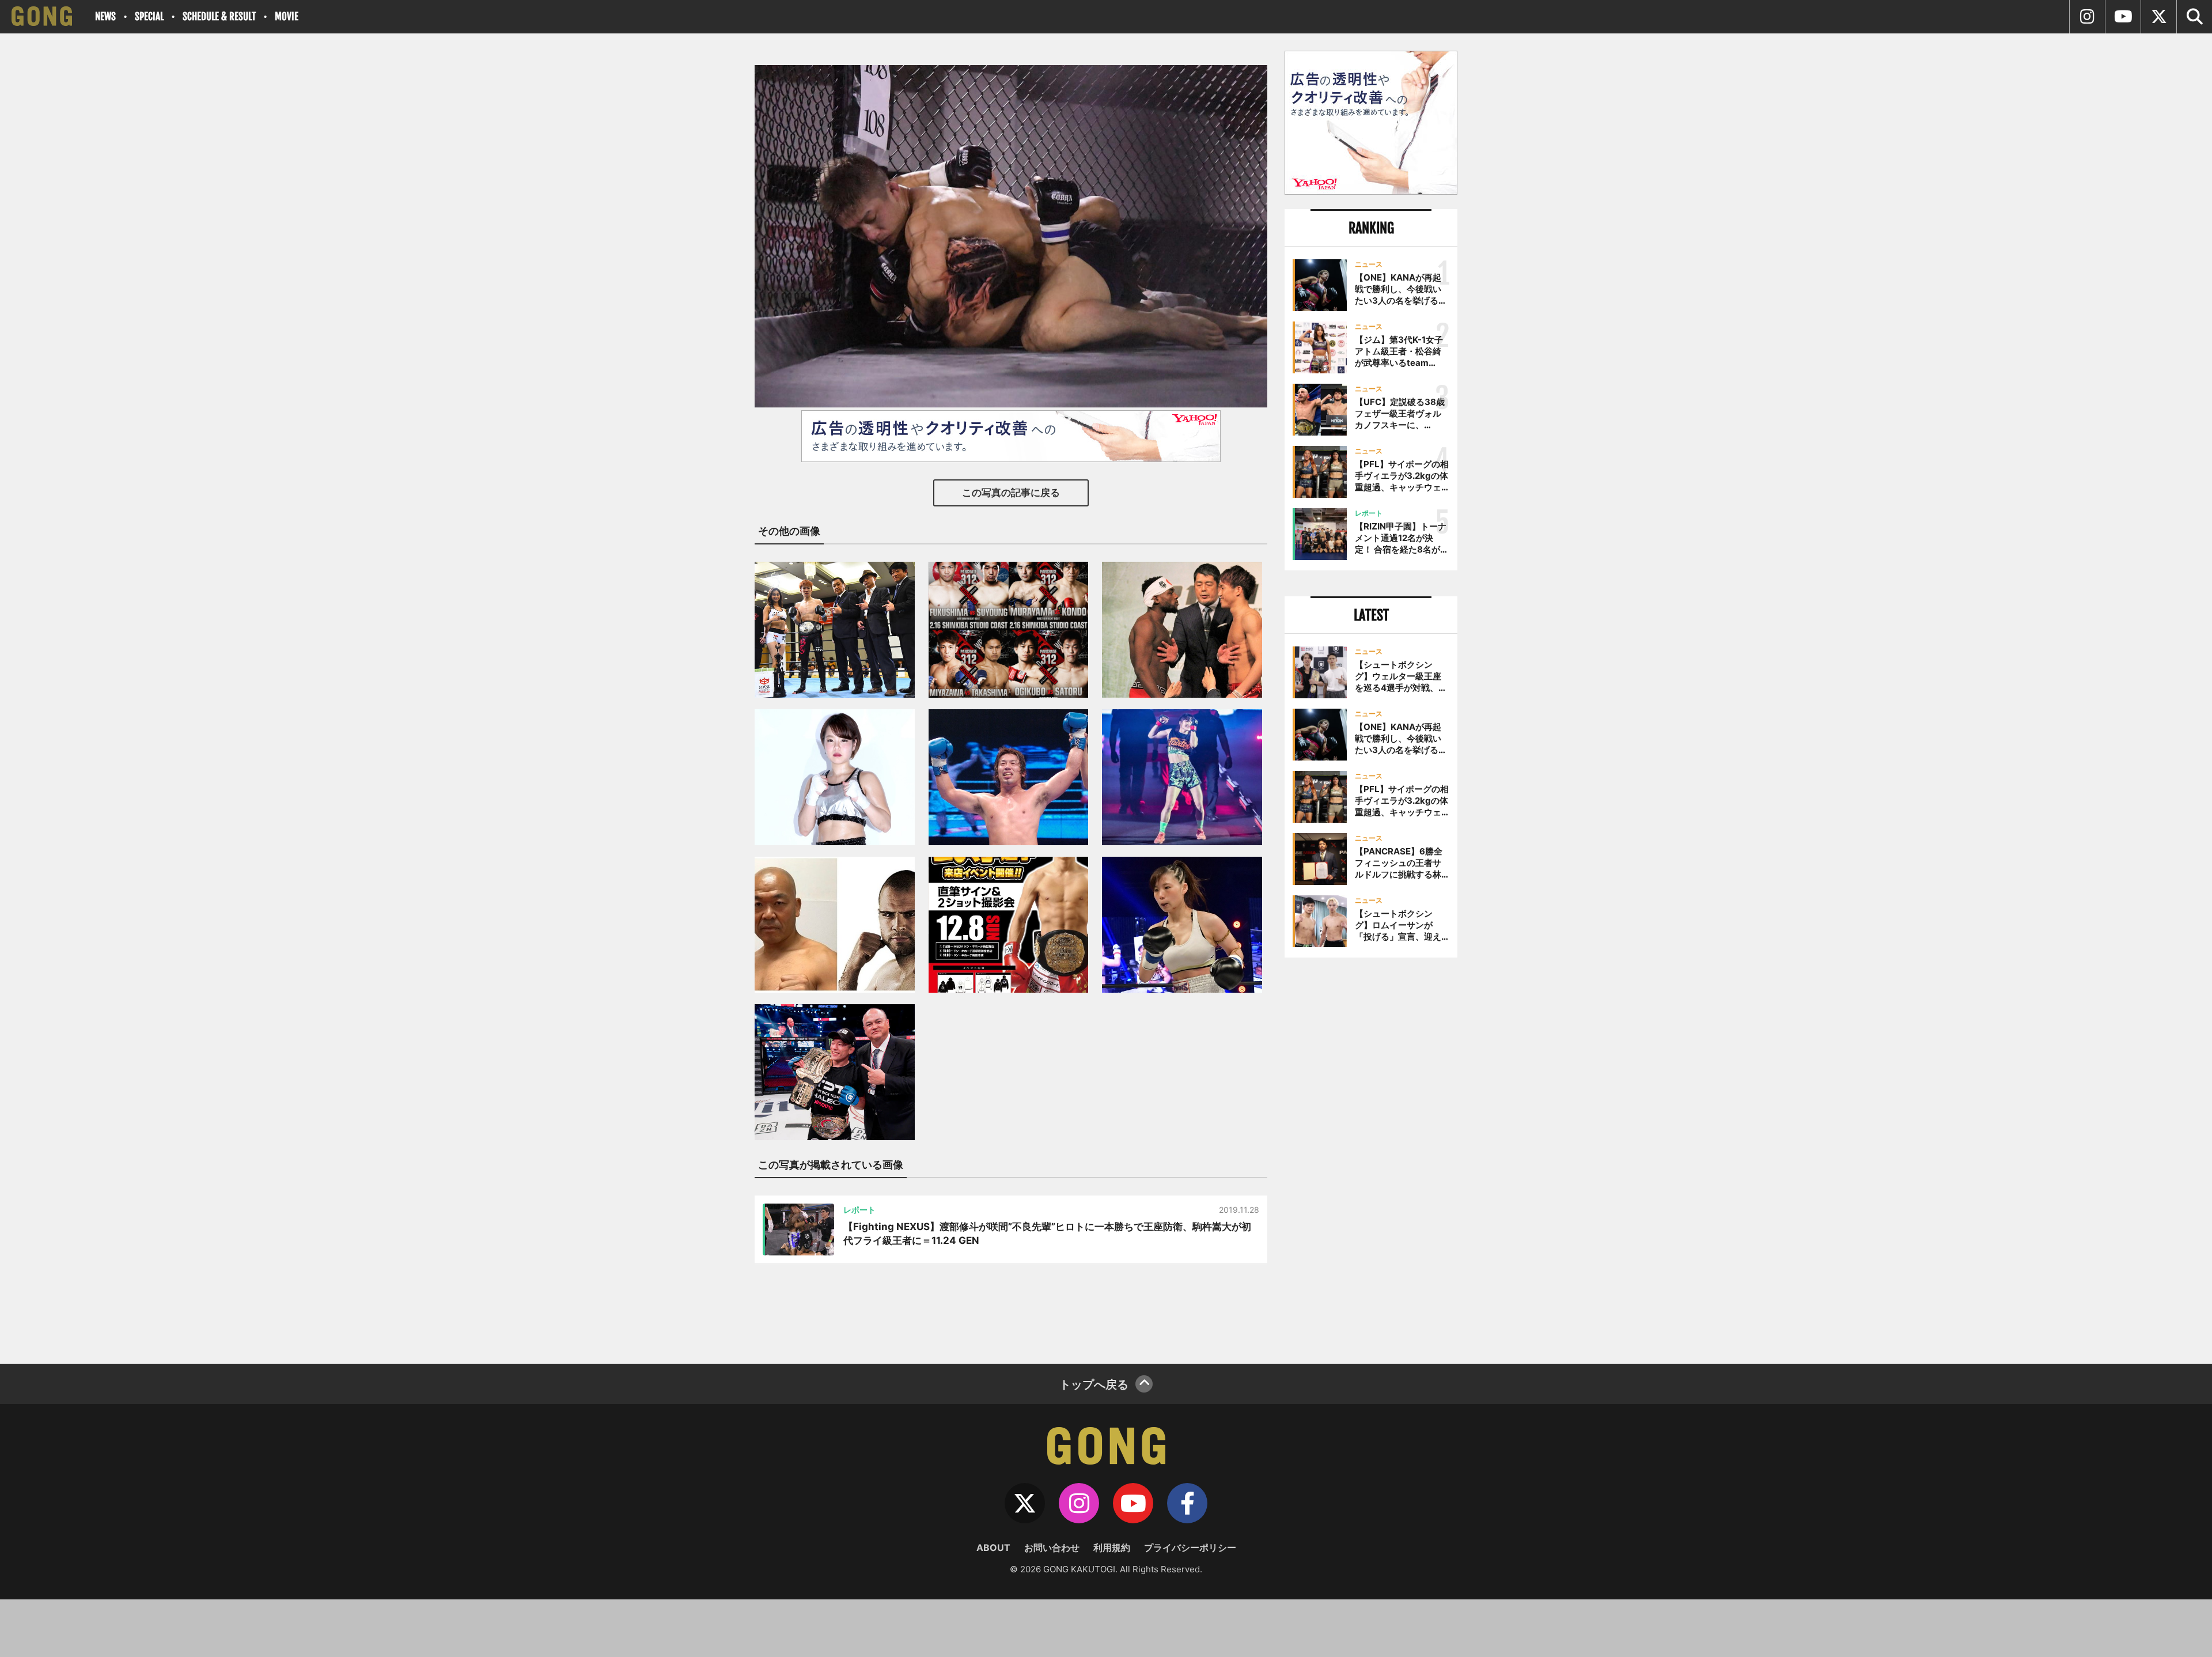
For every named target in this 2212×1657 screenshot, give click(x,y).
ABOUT (993, 1548)
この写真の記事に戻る (1011, 493)
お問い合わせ (1052, 1548)
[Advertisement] (1371, 1156)
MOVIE (287, 16)
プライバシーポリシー (1190, 1548)
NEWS (105, 16)
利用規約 (1112, 1548)
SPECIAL (149, 16)
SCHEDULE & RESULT (219, 16)
